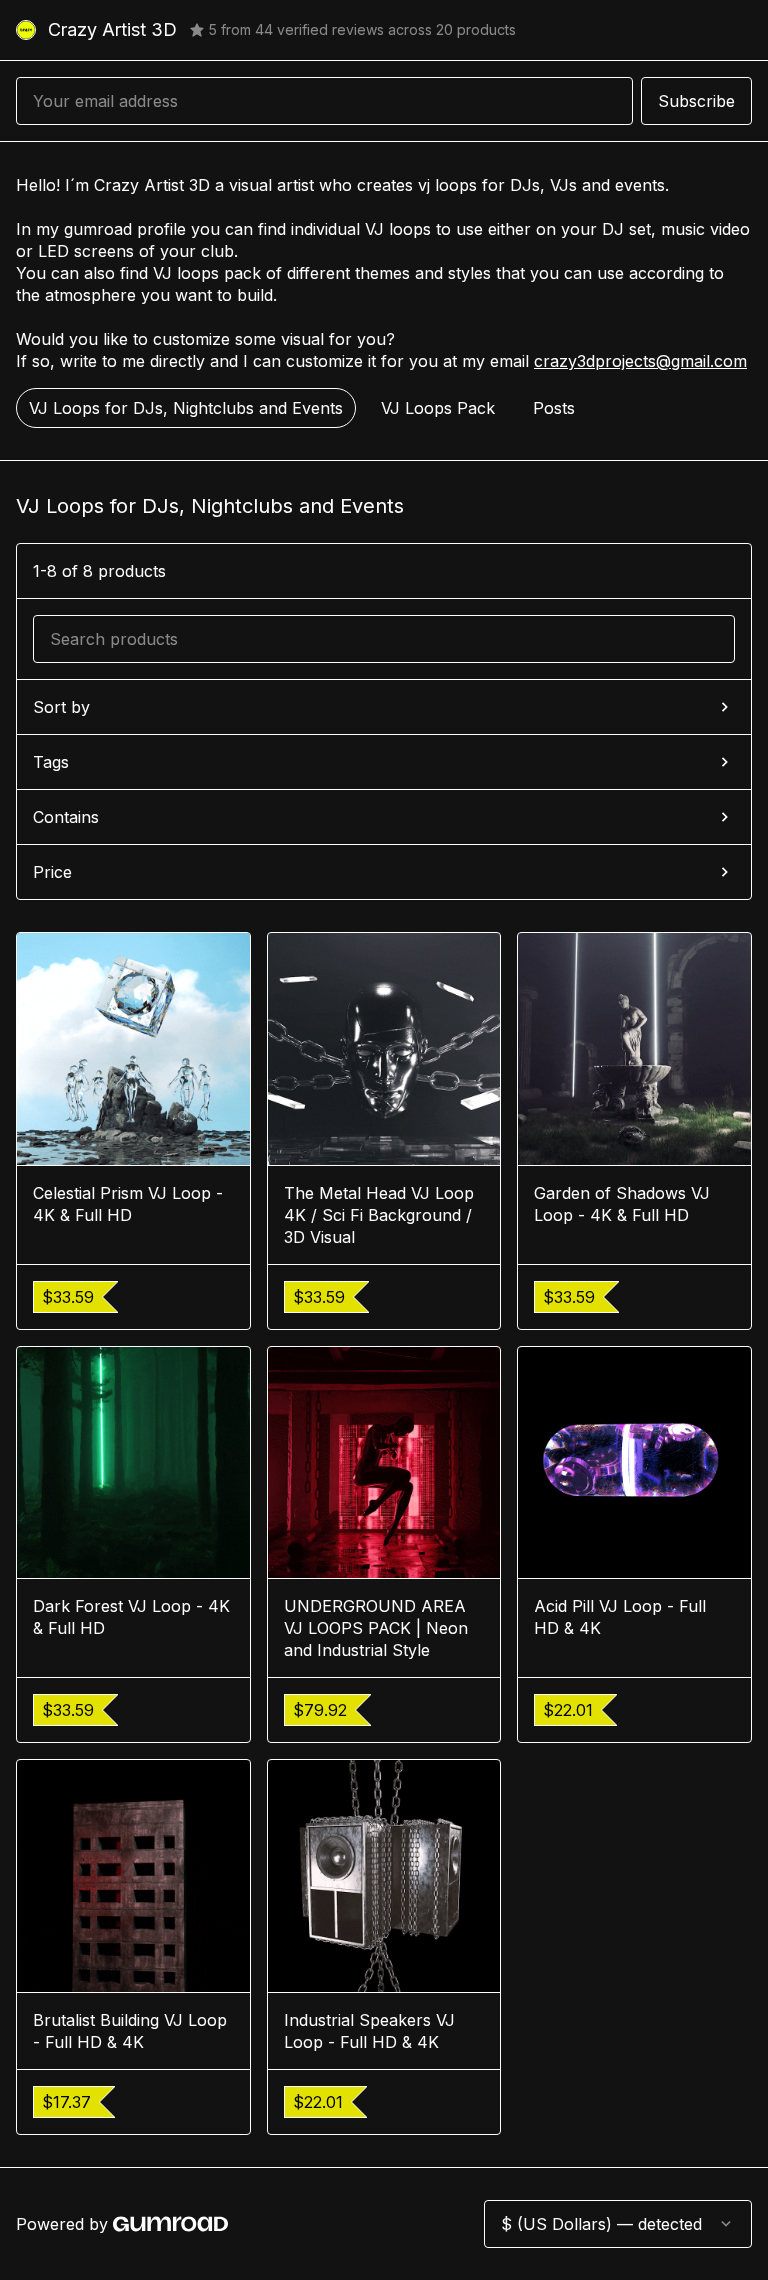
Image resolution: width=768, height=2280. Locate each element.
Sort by (61, 707)
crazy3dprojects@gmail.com (640, 361)
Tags (51, 762)
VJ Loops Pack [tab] (438, 408)
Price (52, 872)
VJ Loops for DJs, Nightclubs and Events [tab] (186, 408)
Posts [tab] (554, 408)
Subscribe (696, 101)
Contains (66, 817)
